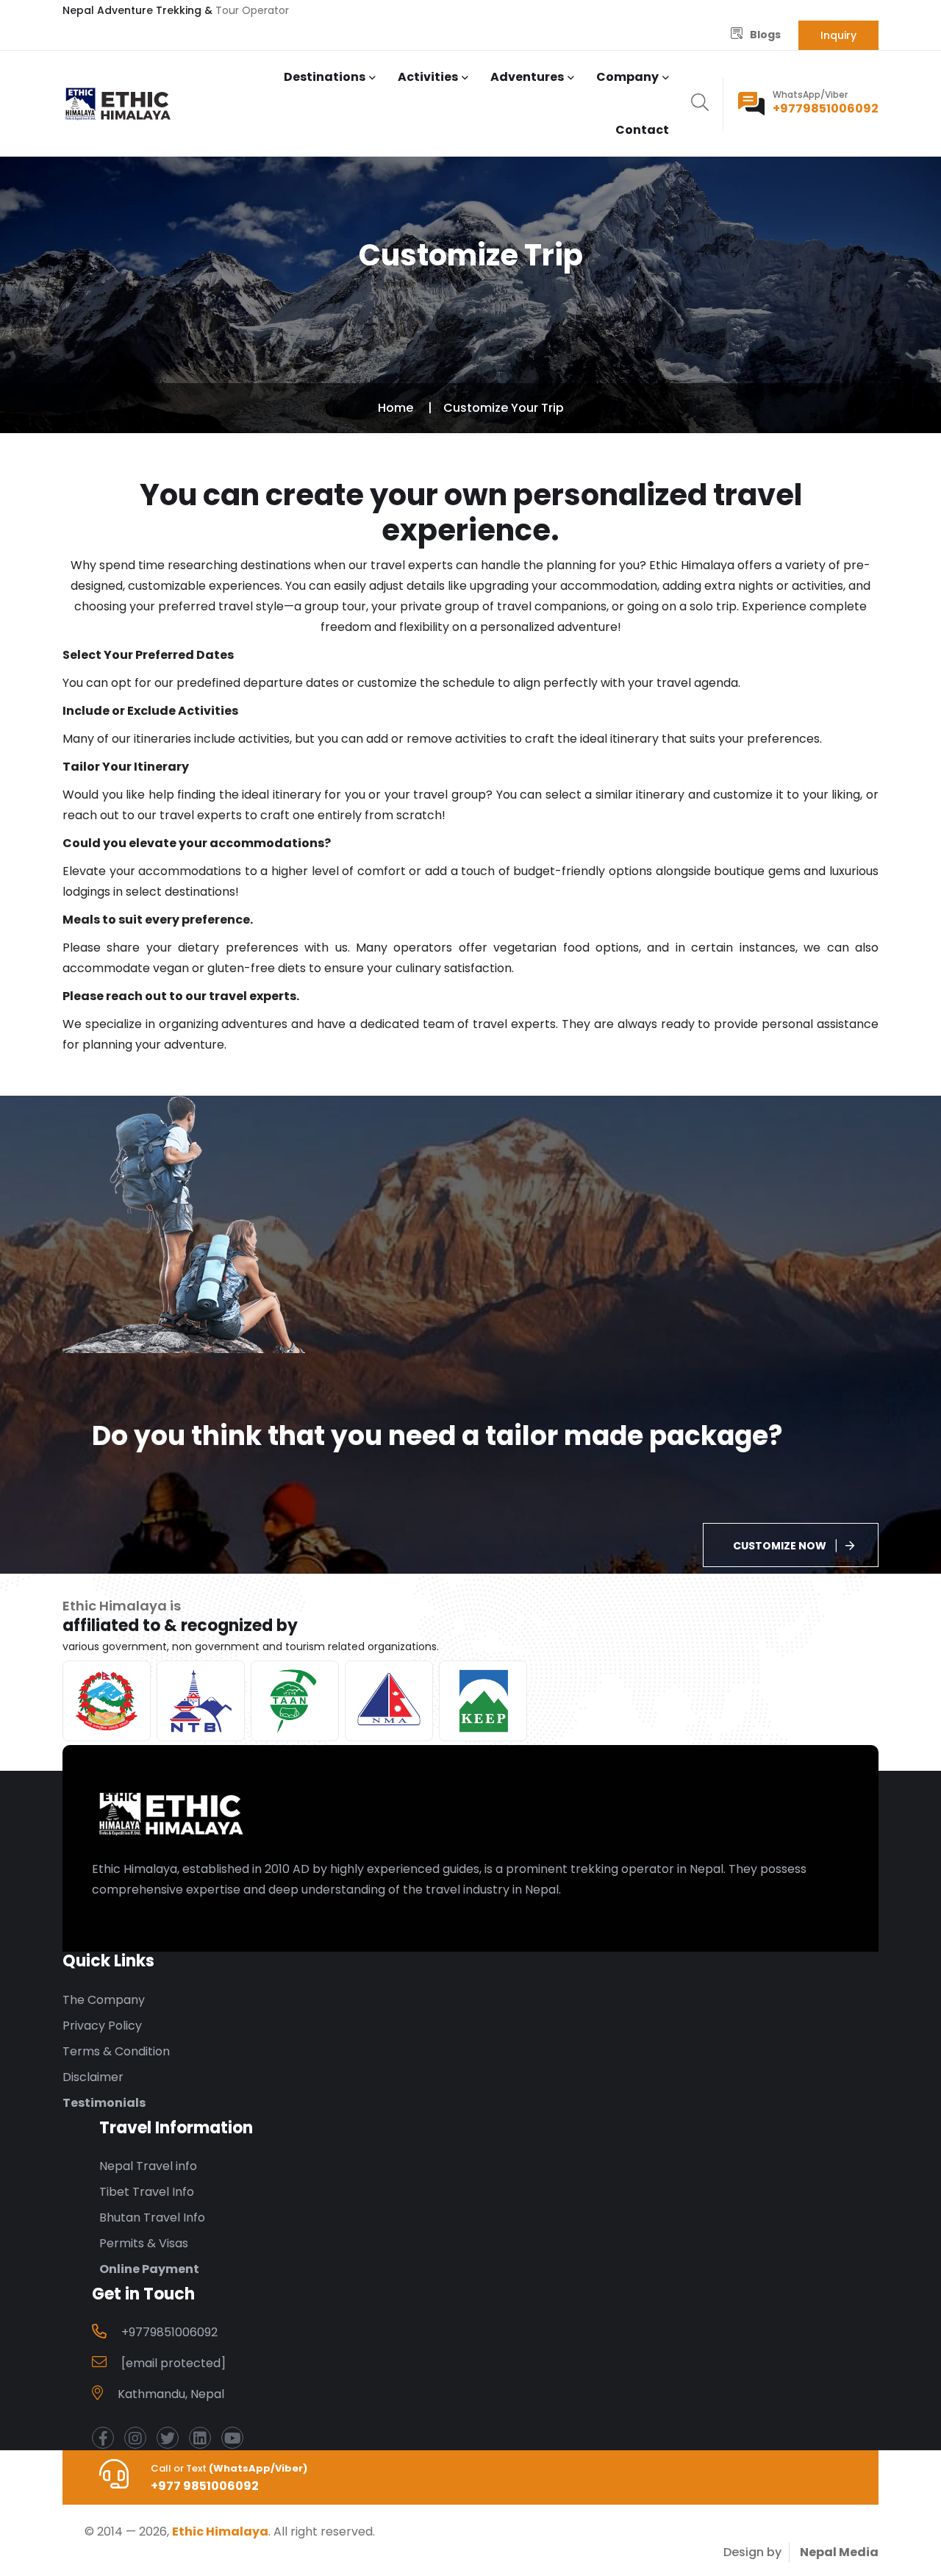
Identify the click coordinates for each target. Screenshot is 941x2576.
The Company (104, 2000)
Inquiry (838, 35)
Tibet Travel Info (147, 2192)
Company (627, 77)
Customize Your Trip (504, 408)
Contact (642, 130)
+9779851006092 (826, 108)
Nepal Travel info (148, 2166)
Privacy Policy (102, 2026)
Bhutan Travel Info (152, 2218)
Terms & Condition (116, 2051)
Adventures (527, 77)
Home (396, 408)
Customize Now (780, 1546)
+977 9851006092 (205, 2486)
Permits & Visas (144, 2243)
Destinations (325, 77)
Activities (428, 77)
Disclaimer (93, 2077)
